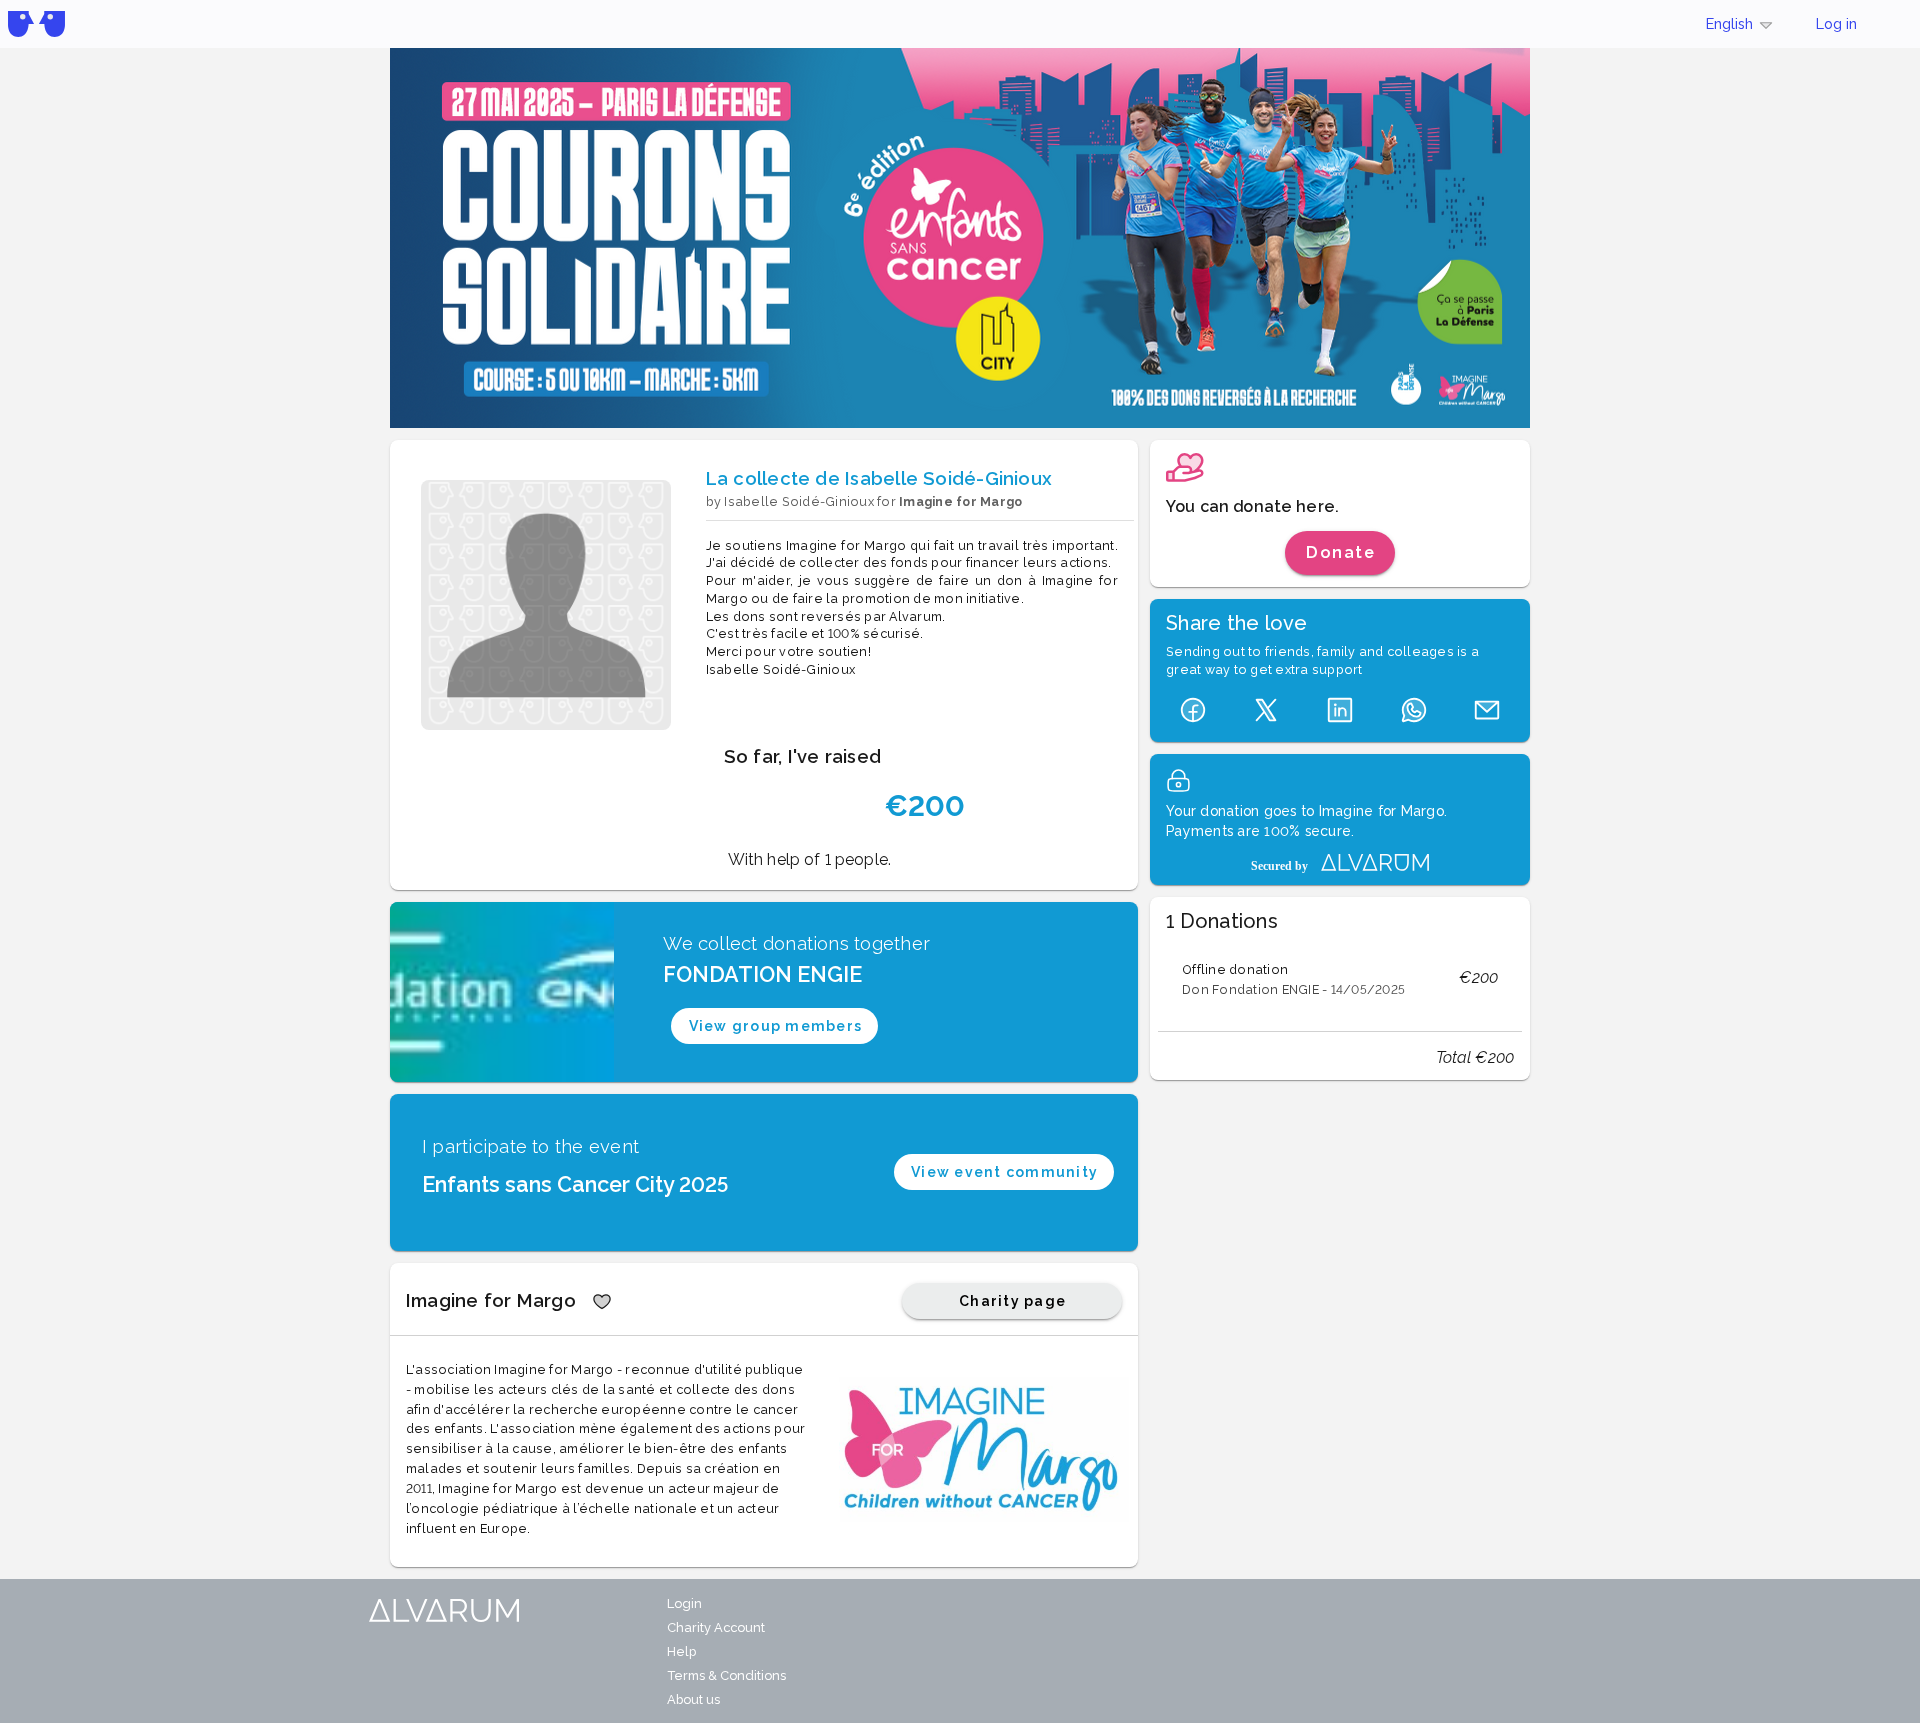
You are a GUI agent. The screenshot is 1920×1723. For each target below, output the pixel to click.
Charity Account (716, 1627)
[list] (1340, 978)
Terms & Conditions (726, 1675)
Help (681, 1651)
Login (684, 1603)
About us (693, 1699)
